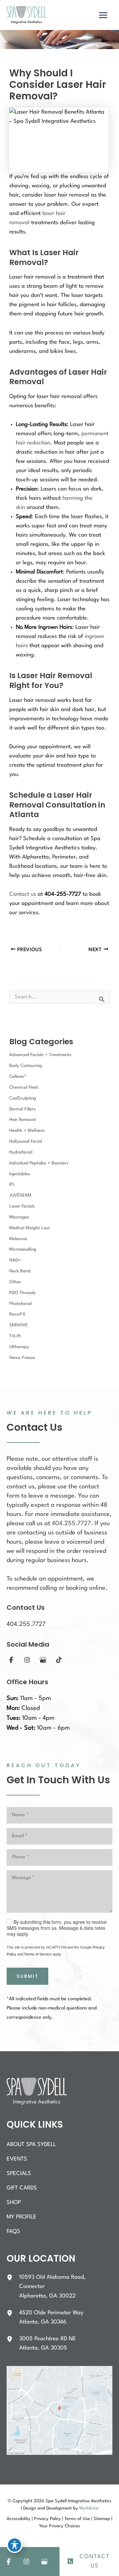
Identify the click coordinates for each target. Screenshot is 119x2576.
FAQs (13, 2231)
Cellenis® (18, 1077)
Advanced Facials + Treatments (40, 1055)
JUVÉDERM (20, 1195)
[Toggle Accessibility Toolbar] (15, 2545)
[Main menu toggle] (103, 15)
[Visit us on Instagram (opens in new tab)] (27, 1660)
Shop (14, 2203)
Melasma (18, 1239)
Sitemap (102, 2519)
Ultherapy (19, 1347)
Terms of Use (77, 2519)
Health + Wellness (27, 1131)
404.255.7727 (71, 1524)
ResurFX (17, 1314)
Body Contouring (26, 1066)
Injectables (20, 1174)
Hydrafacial (21, 1152)
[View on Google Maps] (59, 2410)
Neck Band (20, 1271)
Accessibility (19, 2519)
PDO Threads (22, 1293)
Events (17, 2159)
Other (15, 1282)
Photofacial (20, 1304)
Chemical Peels (24, 1088)
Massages (19, 1217)
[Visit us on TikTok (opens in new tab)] (59, 1660)
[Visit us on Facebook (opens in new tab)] (11, 1660)
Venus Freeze (22, 1358)
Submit (27, 1976)
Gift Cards (22, 2188)
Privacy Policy (47, 2519)
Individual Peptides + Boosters (39, 1163)
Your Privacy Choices (59, 2526)
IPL (12, 1185)
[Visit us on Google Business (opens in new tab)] (43, 1660)
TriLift (15, 1336)
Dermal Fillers (22, 1109)
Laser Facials (22, 1206)
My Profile (21, 2217)
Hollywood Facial (26, 1142)
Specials (19, 2174)
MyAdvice (89, 2508)
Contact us (23, 894)
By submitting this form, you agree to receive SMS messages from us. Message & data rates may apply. (57, 1928)
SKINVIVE (19, 1325)
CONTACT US (95, 2561)
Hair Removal (22, 1120)
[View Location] (13, 2277)
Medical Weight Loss (30, 1228)
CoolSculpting (23, 1098)
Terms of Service (38, 1954)
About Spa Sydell (31, 2145)
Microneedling (23, 1249)
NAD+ (15, 1260)
